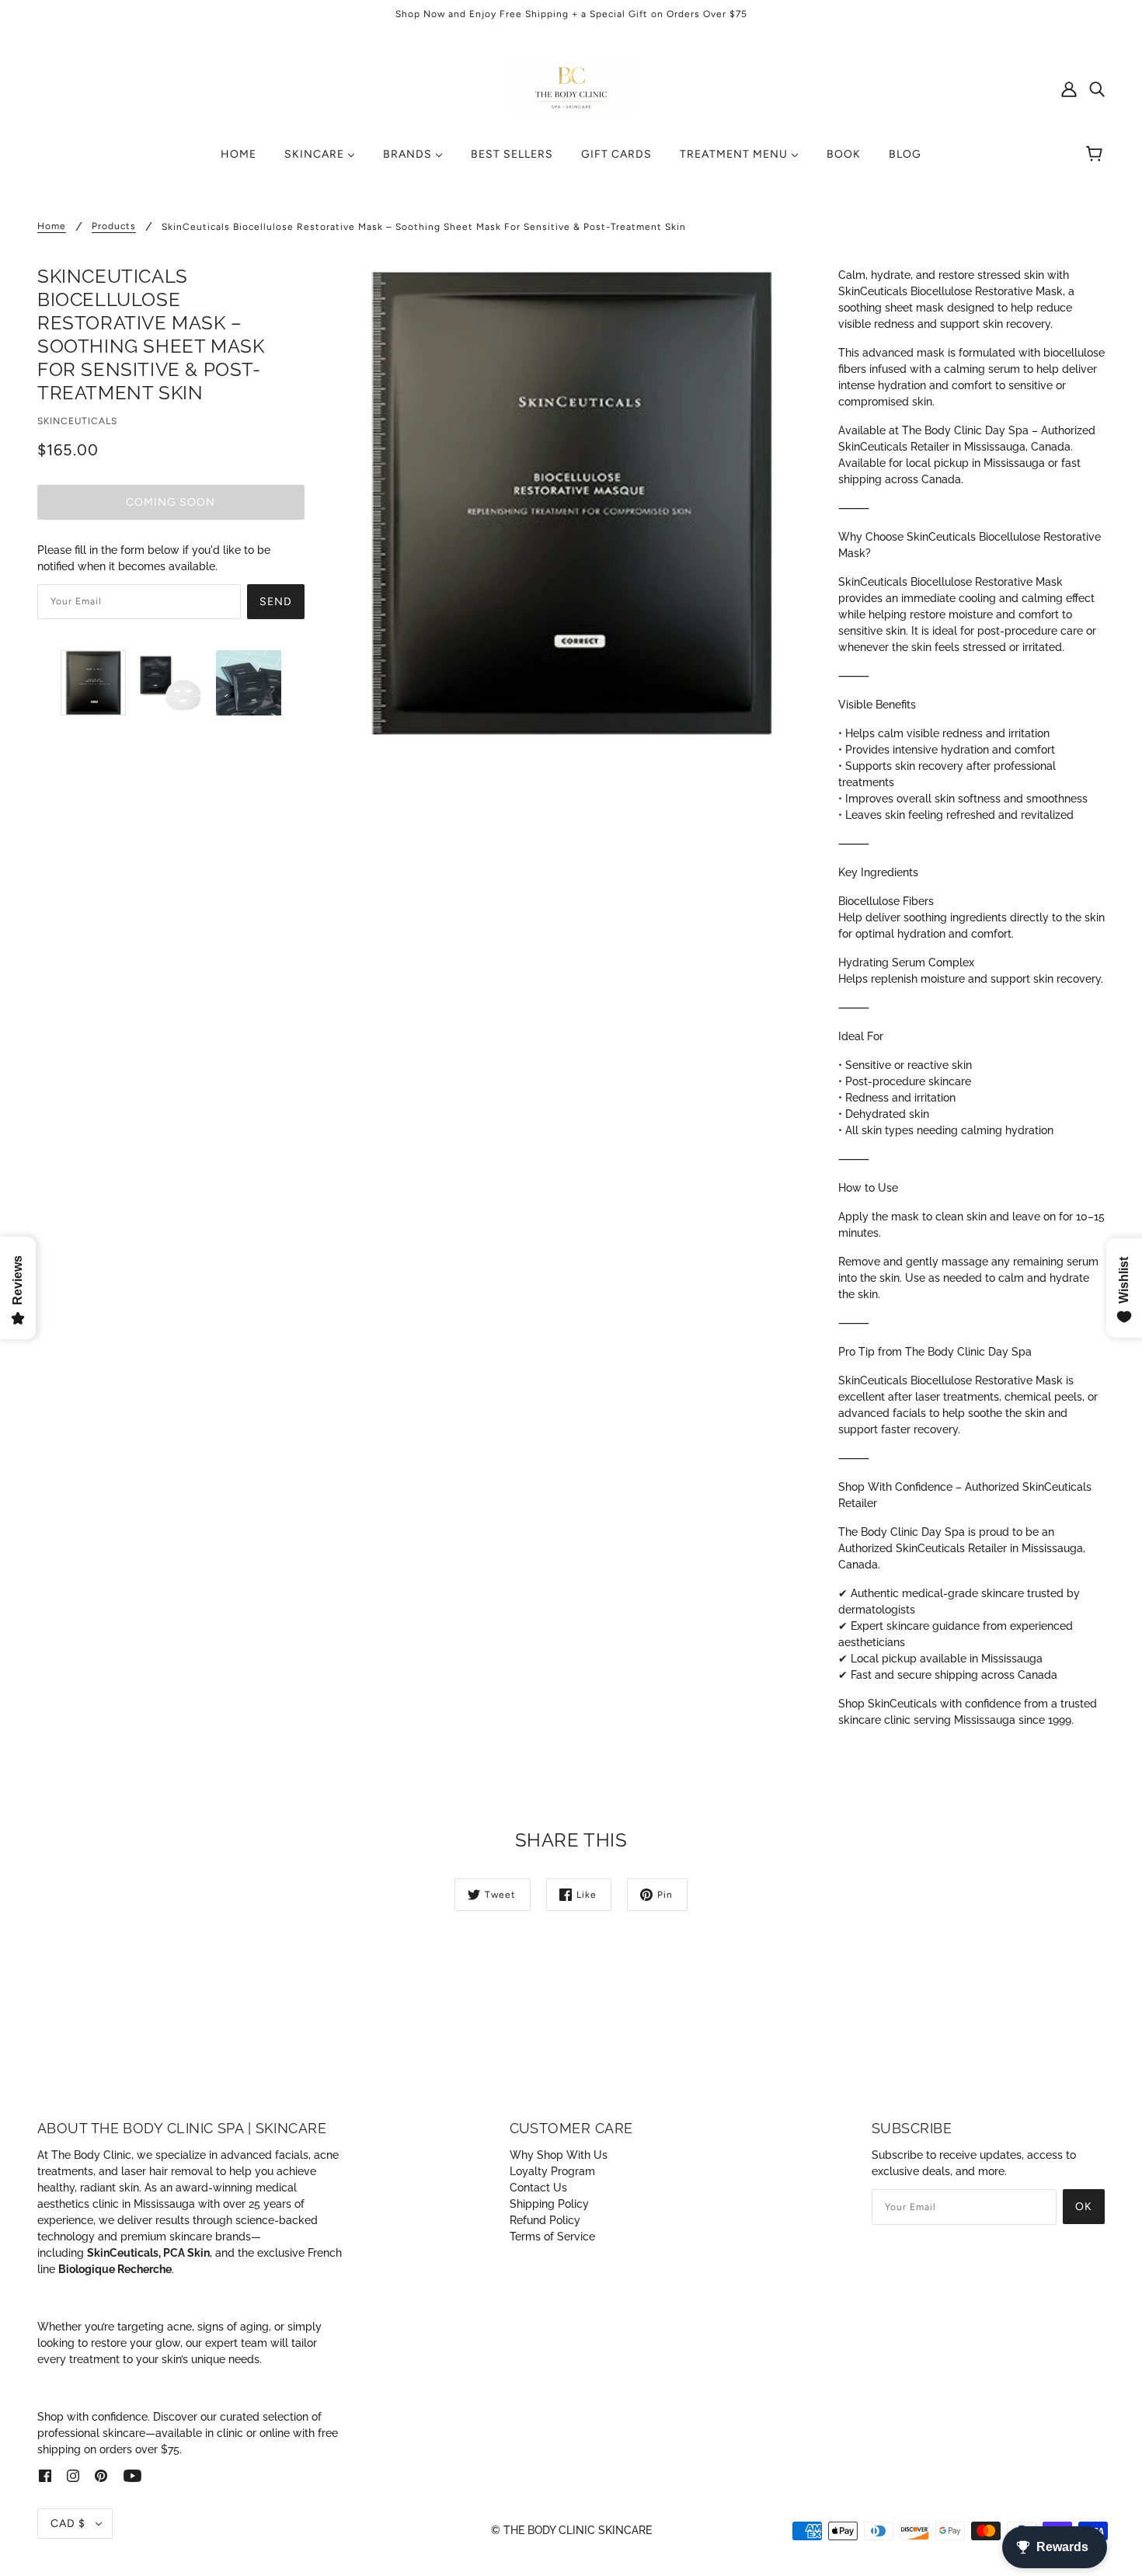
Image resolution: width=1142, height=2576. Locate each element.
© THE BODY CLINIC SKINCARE (571, 2530)
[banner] (571, 88)
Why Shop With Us (559, 2155)
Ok (1084, 2207)
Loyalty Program (552, 2171)
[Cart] (1097, 155)
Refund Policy (545, 2220)
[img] (1097, 89)
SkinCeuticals (77, 421)
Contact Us (538, 2188)
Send (276, 602)
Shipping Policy (549, 2204)
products (114, 226)
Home (52, 226)
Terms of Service (552, 2237)
